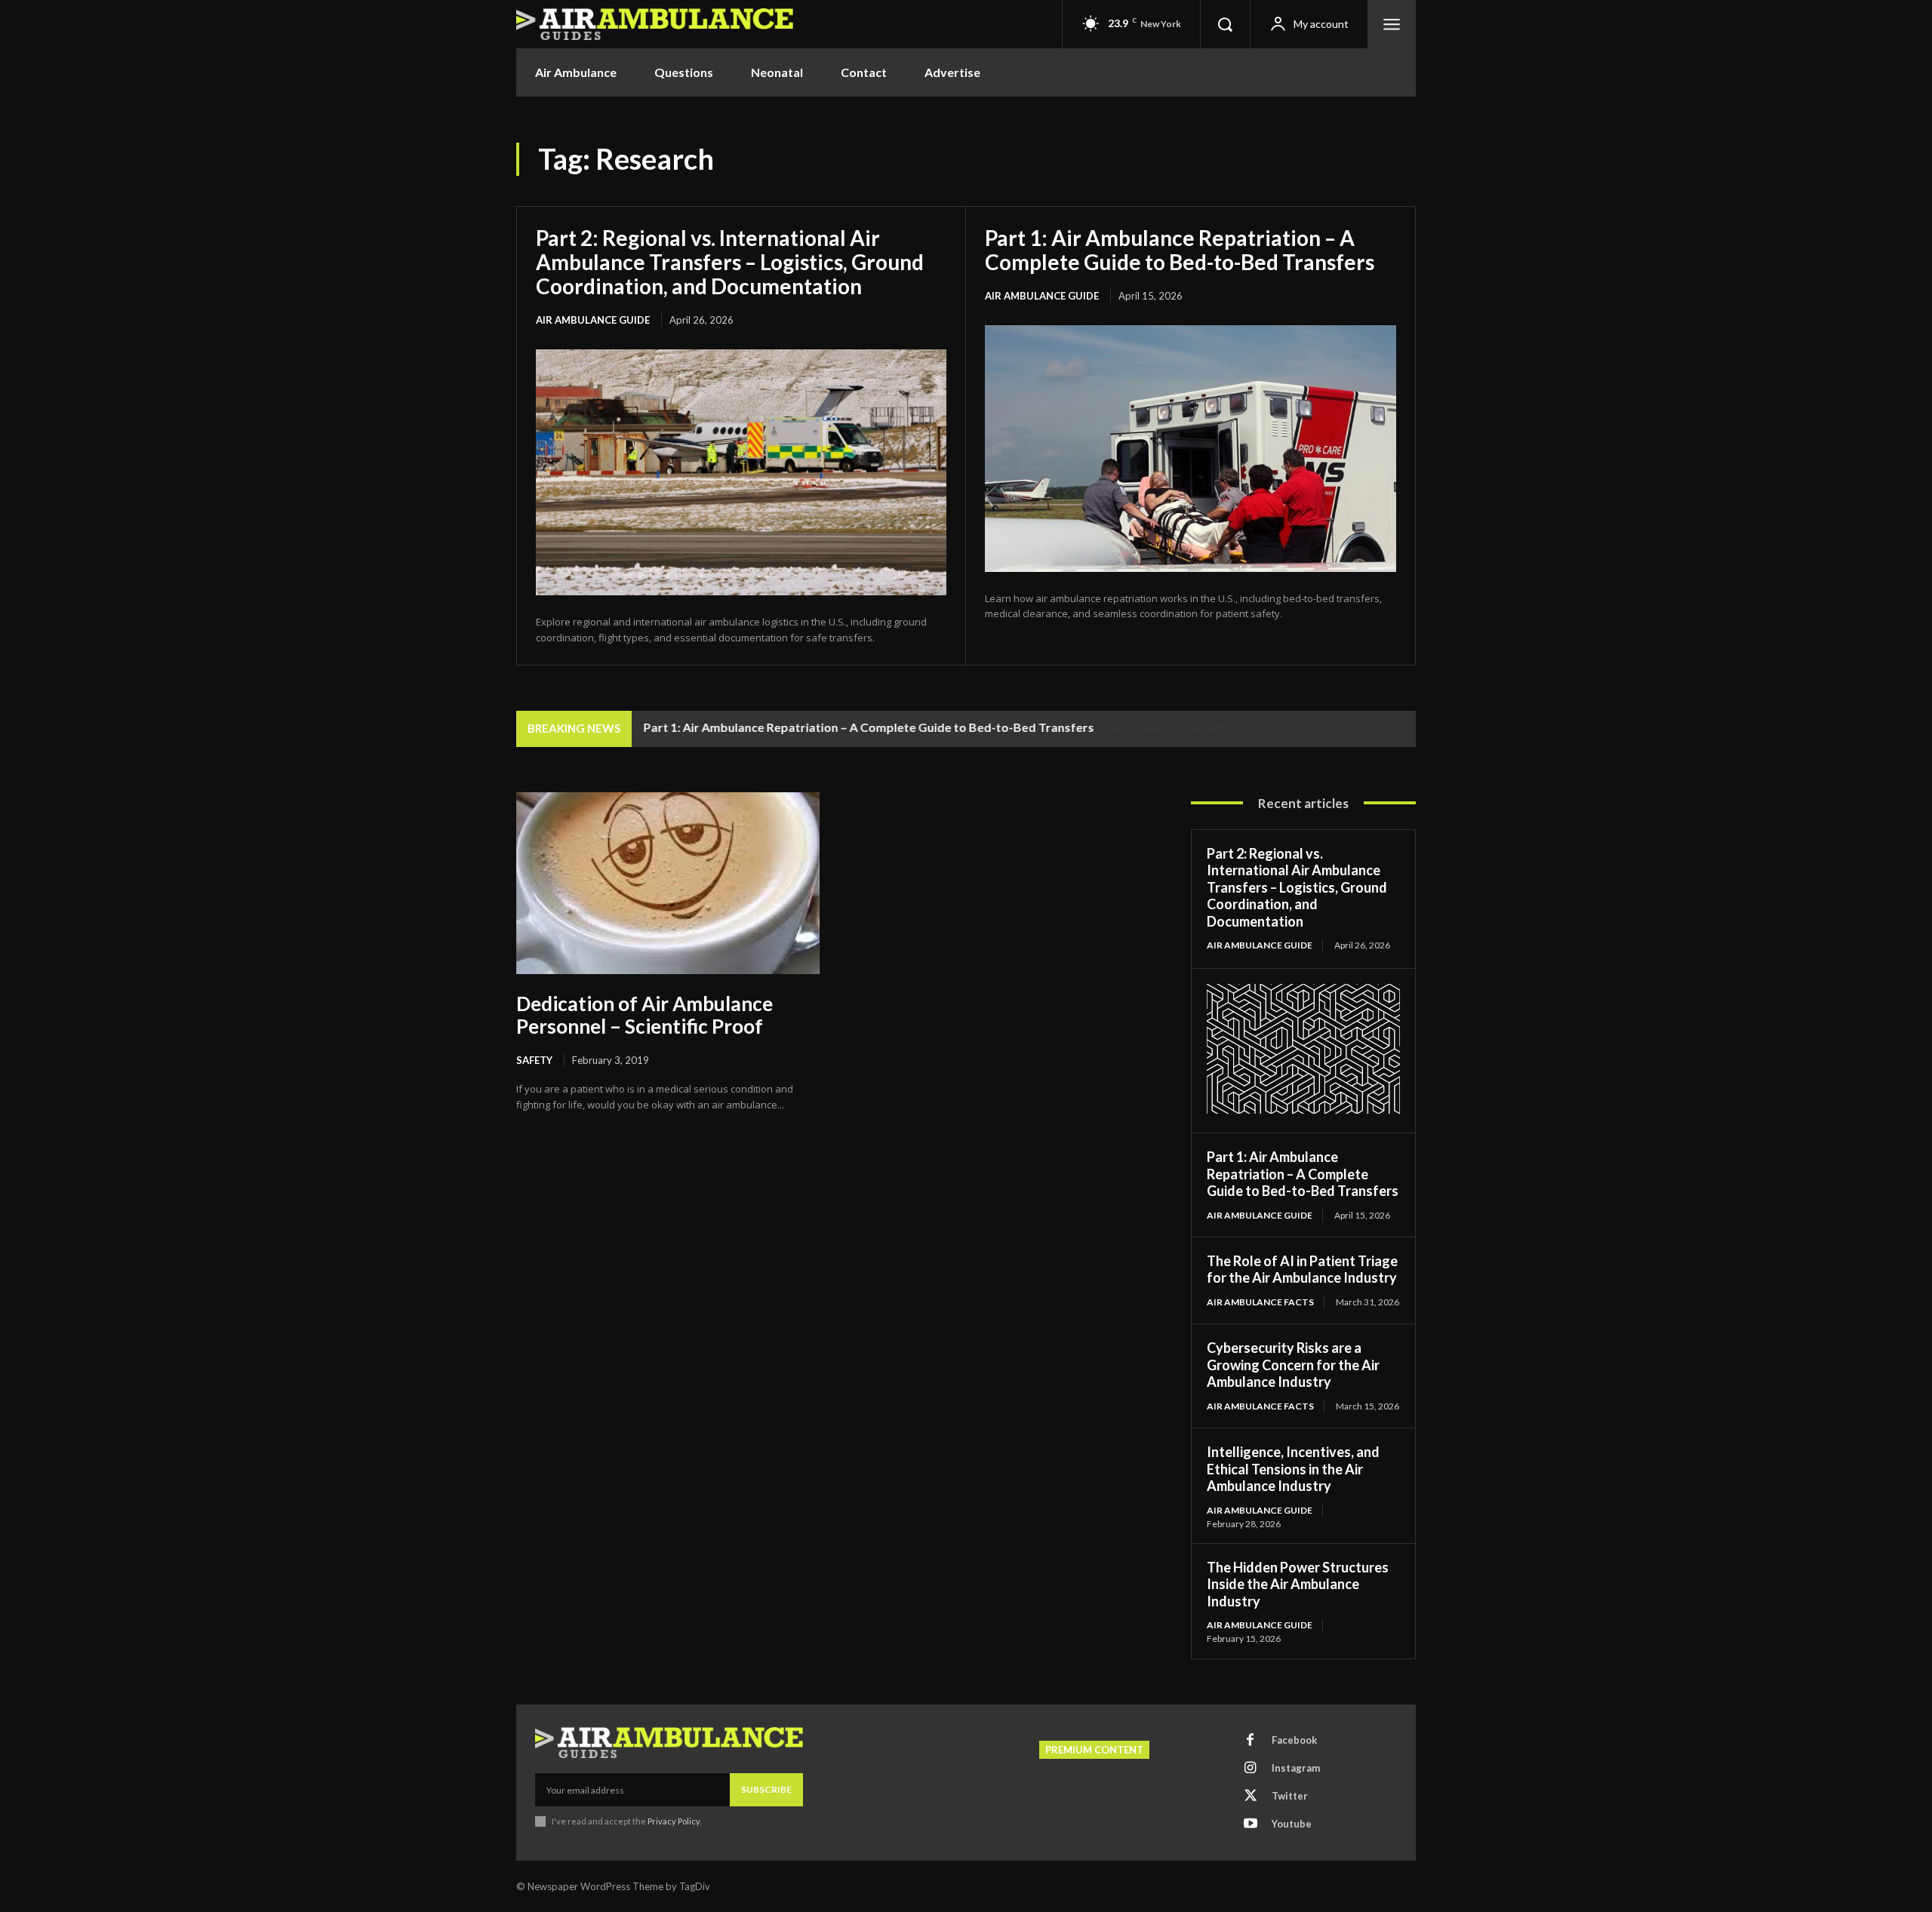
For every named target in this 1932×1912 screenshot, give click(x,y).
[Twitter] (1251, 1797)
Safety (534, 1060)
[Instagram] (1251, 1769)
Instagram (1296, 1768)
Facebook (1294, 1740)
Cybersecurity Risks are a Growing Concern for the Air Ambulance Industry (1293, 1365)
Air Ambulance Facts (1260, 1302)
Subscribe (766, 1789)
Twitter (1290, 1796)
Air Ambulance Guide (593, 320)
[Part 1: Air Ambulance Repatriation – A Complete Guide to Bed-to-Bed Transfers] (1191, 449)
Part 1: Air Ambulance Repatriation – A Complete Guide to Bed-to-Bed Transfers (1180, 250)
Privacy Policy (674, 1821)
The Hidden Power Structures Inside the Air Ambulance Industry (1298, 1584)
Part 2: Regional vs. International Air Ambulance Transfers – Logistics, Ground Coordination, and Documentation (730, 262)
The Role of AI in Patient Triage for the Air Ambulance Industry (1302, 1270)
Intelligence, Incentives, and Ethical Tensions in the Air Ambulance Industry (1293, 1469)
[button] (1225, 24)
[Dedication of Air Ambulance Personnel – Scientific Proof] (668, 883)
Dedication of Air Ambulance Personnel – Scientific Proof (645, 1015)
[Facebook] (1251, 1741)
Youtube (1292, 1824)
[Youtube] (1251, 1824)
